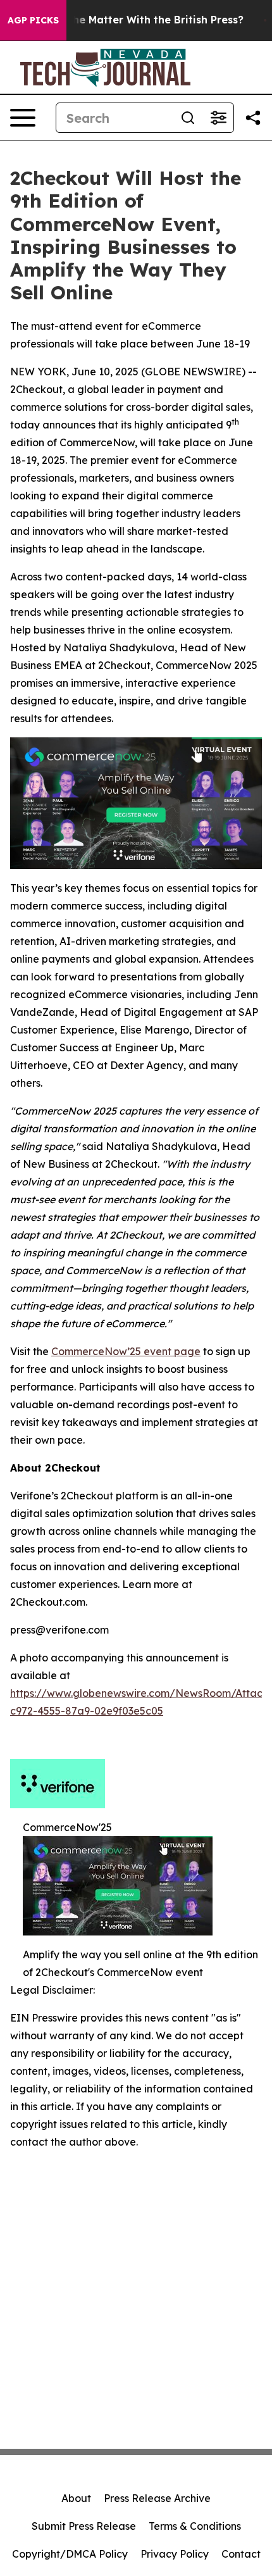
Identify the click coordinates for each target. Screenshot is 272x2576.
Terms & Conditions (195, 2526)
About (76, 2498)
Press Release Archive (157, 2498)
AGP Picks (33, 20)
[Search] (188, 118)
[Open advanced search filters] (218, 118)
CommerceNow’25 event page (126, 1351)
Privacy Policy (175, 2554)
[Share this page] (253, 118)
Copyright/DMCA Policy (70, 2554)
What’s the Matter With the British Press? (136, 20)
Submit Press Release (84, 2526)
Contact (241, 2554)
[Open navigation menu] (23, 118)
